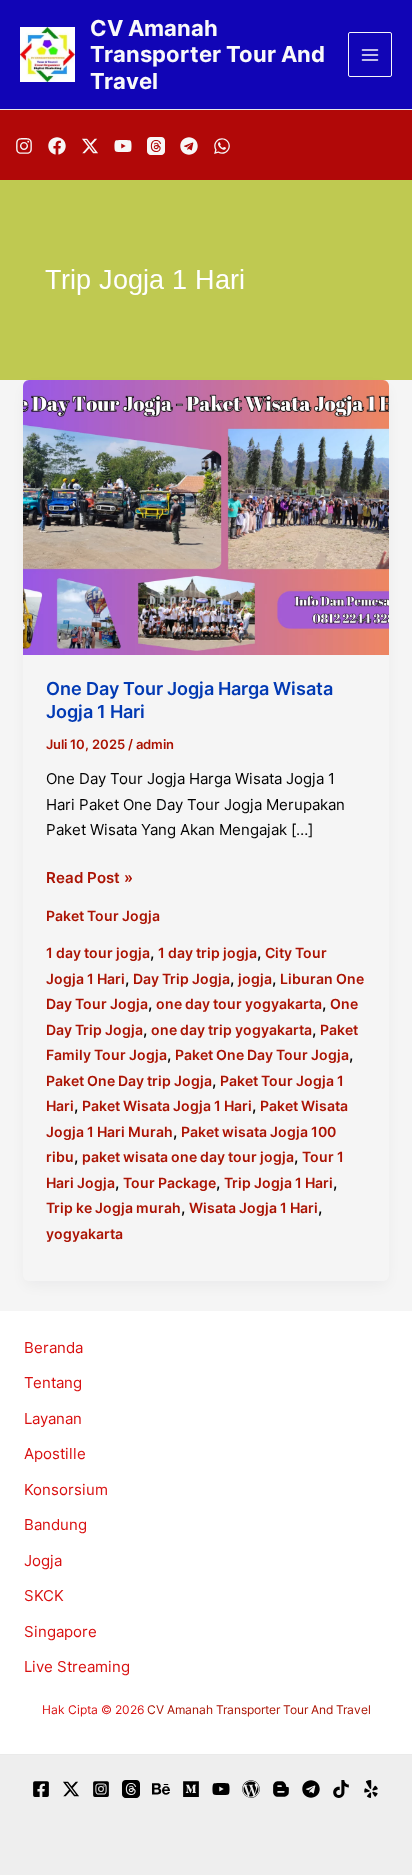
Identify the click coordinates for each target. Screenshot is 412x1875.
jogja (255, 978)
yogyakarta (84, 1233)
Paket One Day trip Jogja (129, 1080)
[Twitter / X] (90, 146)
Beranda (53, 1347)
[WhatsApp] (222, 146)
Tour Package (169, 1182)
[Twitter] (71, 1789)
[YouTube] (123, 146)
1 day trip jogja (207, 952)
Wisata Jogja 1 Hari (253, 1207)
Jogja (43, 1560)
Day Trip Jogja (181, 978)
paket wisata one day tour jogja (188, 1156)
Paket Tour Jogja (103, 915)
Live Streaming (77, 1666)
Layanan (53, 1418)
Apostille (55, 1453)
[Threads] (156, 146)
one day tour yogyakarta (239, 1003)
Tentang (53, 1382)
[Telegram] (189, 146)
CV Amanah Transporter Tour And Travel (207, 54)
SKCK (44, 1595)
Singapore (60, 1631)
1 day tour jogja (98, 952)
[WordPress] (251, 1789)
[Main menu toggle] (370, 54)
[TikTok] (341, 1789)
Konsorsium (66, 1489)
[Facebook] (57, 146)
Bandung (55, 1524)
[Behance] (161, 1789)
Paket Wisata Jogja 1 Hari (167, 1105)
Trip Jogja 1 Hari (278, 1182)
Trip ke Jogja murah (113, 1207)
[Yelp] (371, 1789)
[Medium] (191, 1789)
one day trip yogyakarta (231, 1029)
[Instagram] (24, 146)
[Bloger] (281, 1789)
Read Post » (89, 879)
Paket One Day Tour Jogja (262, 1054)
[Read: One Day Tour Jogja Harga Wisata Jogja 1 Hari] (206, 515)
